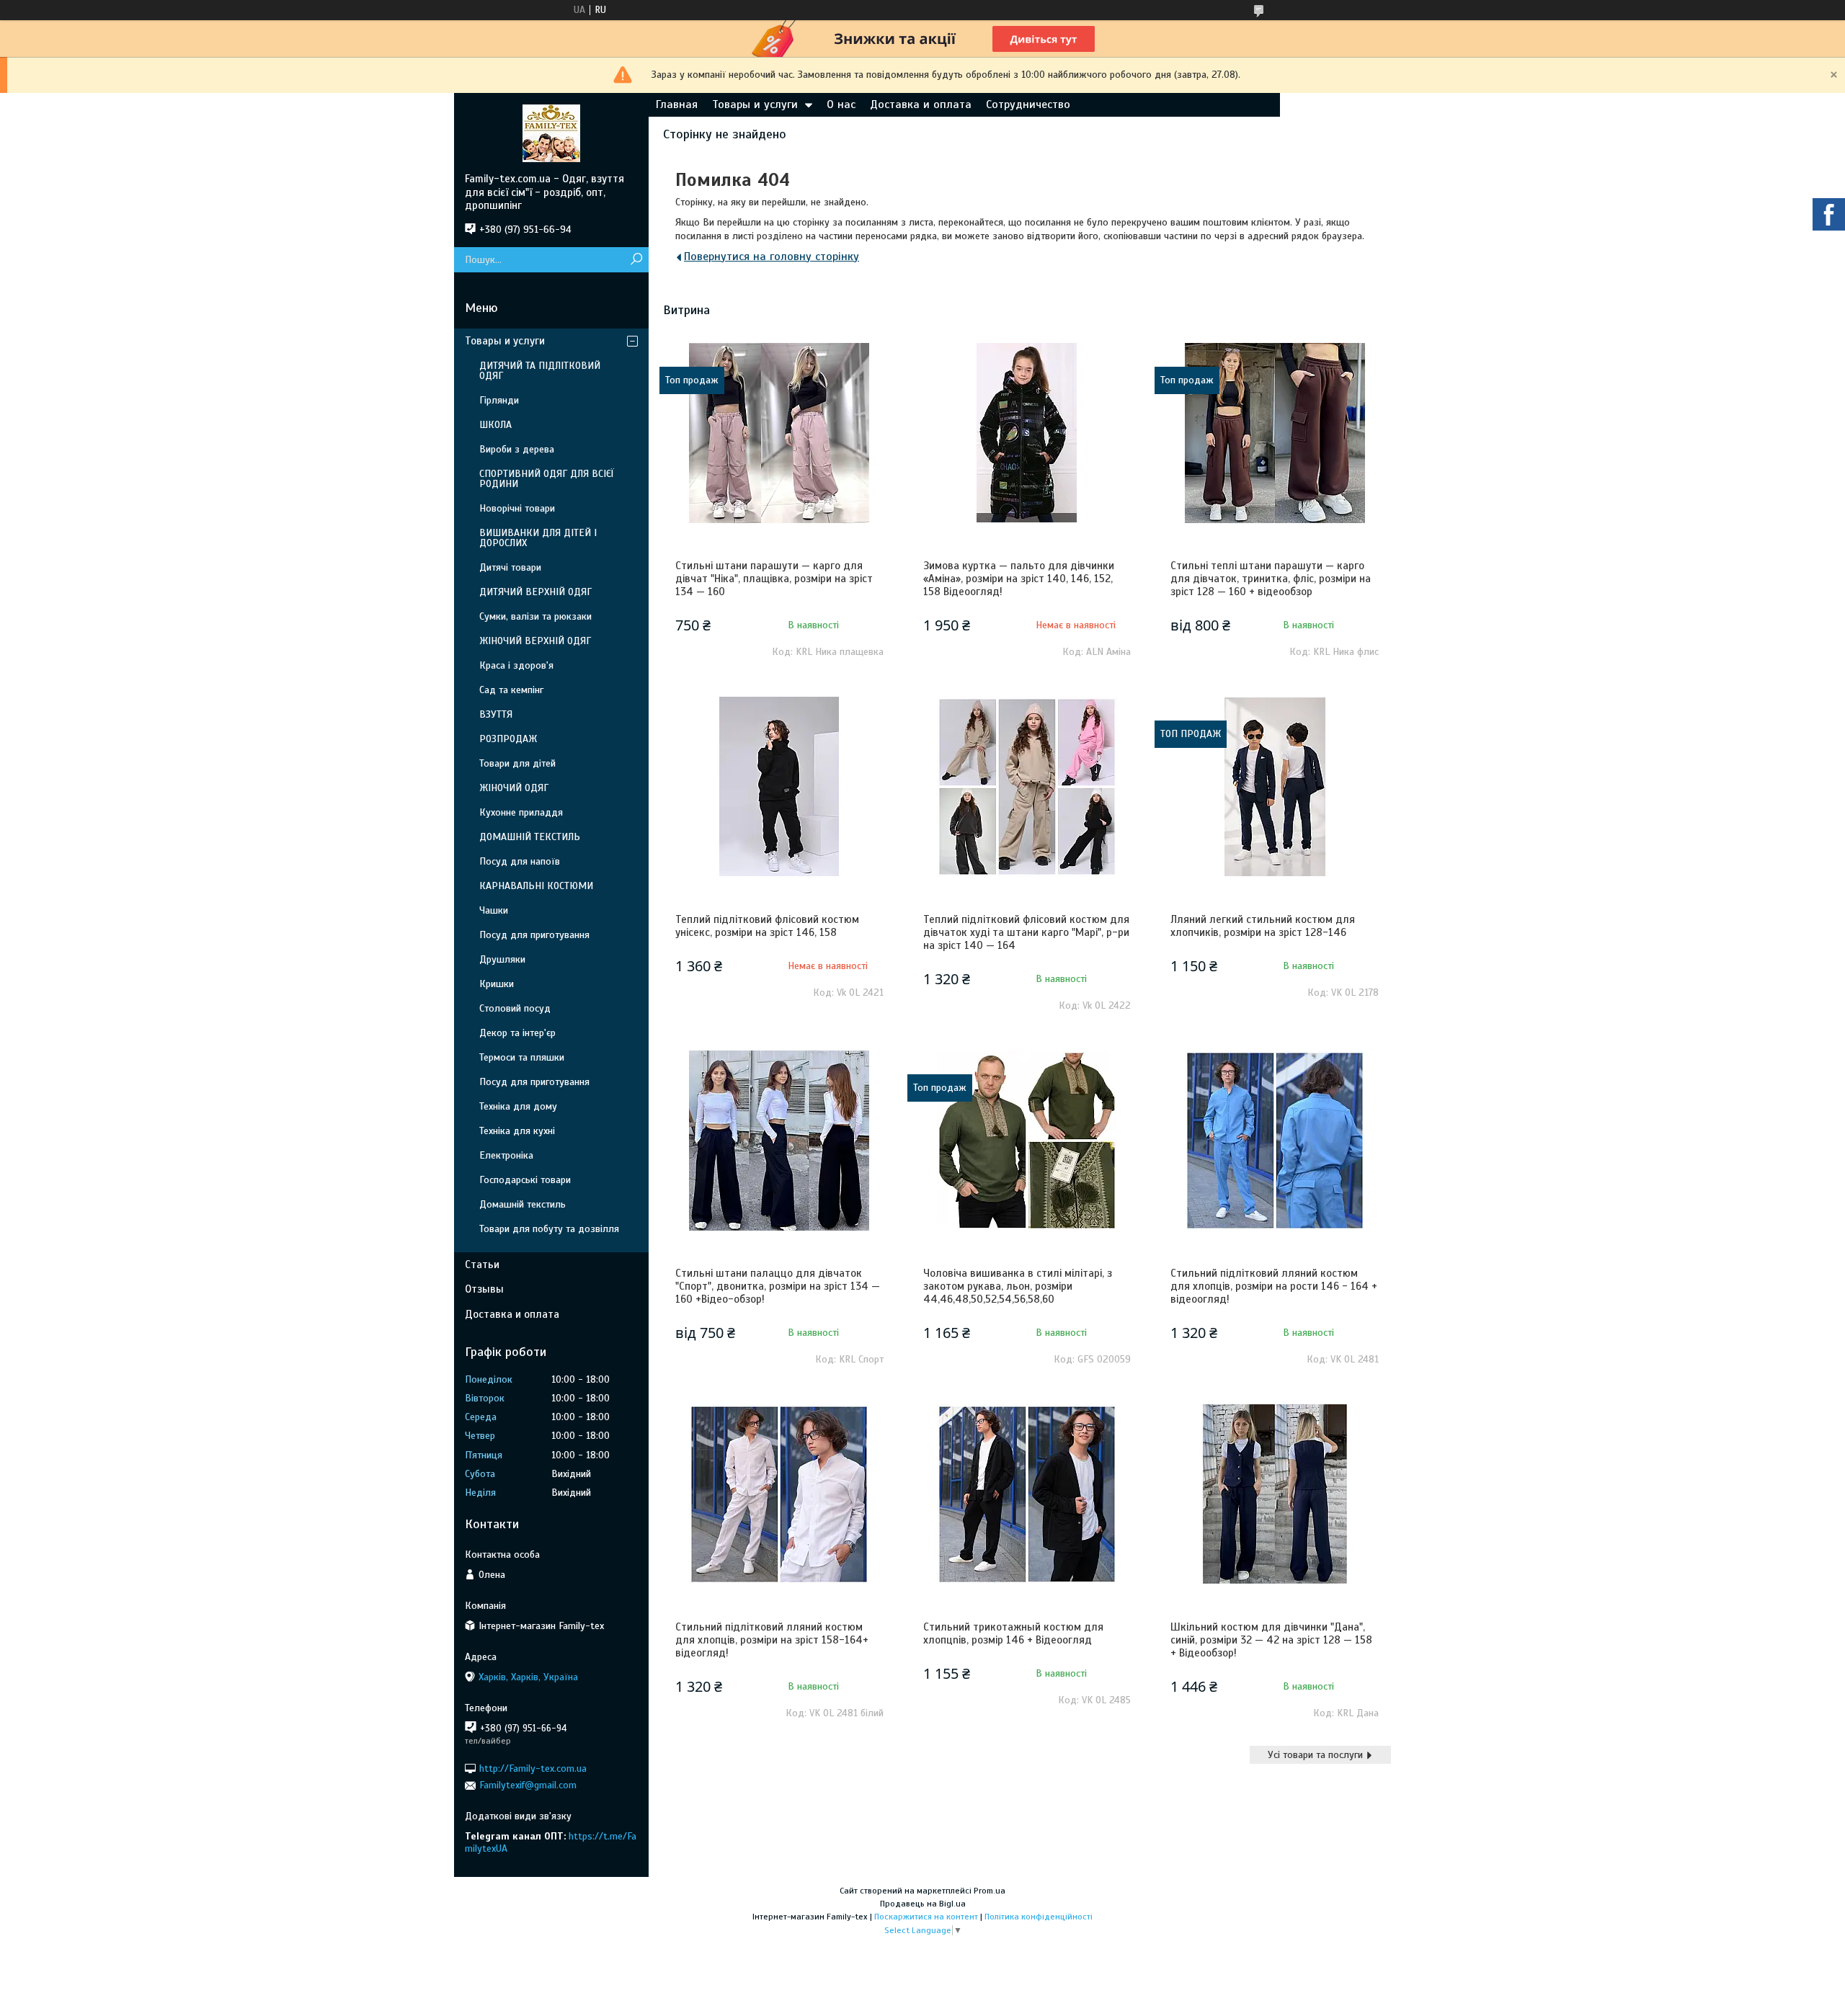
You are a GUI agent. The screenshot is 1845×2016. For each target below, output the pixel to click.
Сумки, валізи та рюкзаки (535, 616)
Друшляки (502, 959)
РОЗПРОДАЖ (508, 739)
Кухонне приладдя (521, 812)
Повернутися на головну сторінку (772, 257)
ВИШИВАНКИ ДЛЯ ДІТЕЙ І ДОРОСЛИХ (538, 538)
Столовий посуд (515, 1008)
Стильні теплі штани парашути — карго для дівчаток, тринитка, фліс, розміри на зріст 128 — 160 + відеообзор (1271, 579)
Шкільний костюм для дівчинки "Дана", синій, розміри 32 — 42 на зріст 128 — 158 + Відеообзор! (1271, 1640)
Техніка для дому (518, 1106)
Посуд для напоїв (520, 861)
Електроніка (506, 1155)
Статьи (482, 1265)
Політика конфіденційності (1039, 1917)
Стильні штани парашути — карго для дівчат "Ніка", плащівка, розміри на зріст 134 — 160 (774, 579)
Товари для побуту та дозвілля (549, 1229)
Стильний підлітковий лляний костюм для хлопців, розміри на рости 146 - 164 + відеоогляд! (1274, 1286)
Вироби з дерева (517, 449)
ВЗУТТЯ (496, 714)
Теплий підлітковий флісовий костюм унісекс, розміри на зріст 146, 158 (767, 926)
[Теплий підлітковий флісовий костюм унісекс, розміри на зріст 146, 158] (779, 787)
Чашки (494, 910)
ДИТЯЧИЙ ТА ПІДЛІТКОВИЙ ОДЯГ (540, 371)
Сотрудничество (1028, 104)
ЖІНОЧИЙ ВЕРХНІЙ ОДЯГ (535, 641)
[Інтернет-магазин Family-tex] (551, 133)
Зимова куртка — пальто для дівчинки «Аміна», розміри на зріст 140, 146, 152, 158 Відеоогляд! (1019, 579)
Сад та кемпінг (511, 690)
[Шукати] (636, 260)
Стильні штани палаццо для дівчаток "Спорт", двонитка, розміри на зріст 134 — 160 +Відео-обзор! (778, 1286)
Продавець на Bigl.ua (923, 1904)
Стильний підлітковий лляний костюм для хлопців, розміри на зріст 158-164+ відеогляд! (772, 1640)
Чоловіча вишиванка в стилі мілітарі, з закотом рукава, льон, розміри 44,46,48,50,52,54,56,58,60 (1018, 1286)
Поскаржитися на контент (926, 1917)
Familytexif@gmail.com (528, 1785)
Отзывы (484, 1289)
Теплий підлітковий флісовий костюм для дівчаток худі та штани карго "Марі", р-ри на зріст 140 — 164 (1026, 932)
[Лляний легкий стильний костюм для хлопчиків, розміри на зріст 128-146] (1274, 787)
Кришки (497, 984)
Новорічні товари (517, 508)
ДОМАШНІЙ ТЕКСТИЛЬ (530, 837)
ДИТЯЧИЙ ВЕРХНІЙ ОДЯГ (535, 592)
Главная (677, 104)
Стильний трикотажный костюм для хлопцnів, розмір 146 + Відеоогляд (1013, 1633)
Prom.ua (990, 1891)
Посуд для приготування (534, 935)
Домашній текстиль (523, 1204)
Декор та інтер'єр (517, 1033)
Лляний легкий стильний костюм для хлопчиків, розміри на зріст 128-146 (1263, 926)
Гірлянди (499, 400)
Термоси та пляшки (522, 1057)
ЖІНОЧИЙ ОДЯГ (514, 788)
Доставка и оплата (921, 104)
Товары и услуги (755, 104)
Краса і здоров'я (516, 665)
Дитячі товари (510, 567)
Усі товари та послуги (1315, 1755)
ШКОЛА (495, 425)
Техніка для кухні (517, 1131)
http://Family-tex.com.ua (533, 1769)
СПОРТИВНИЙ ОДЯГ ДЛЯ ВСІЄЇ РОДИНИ (547, 479)
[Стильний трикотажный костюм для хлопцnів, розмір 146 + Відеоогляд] (1027, 1494)
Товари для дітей (517, 763)
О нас (841, 104)
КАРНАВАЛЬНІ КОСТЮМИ (536, 886)
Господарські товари (525, 1180)
